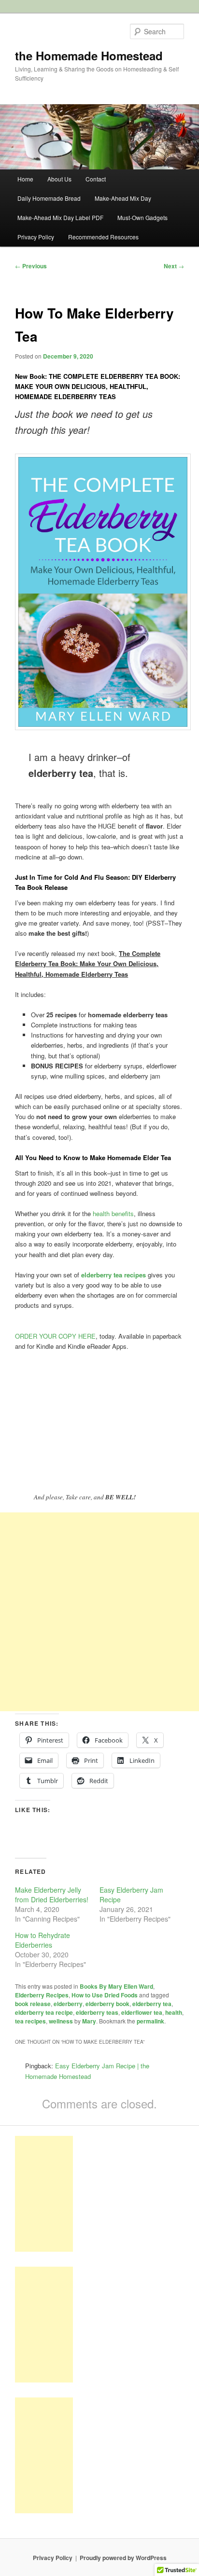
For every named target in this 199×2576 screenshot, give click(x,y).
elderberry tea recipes (113, 1275)
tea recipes (30, 2021)
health (174, 2012)
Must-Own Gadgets (142, 217)
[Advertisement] (99, 1612)
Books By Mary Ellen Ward (116, 1986)
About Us (59, 179)
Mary (89, 2021)
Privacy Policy (36, 237)
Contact (96, 179)
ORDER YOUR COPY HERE (55, 1336)
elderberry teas (97, 2012)
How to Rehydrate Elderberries (43, 1940)
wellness (61, 2021)
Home (25, 179)
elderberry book (107, 2004)
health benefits (113, 1213)
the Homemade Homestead (89, 55)
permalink (150, 2021)
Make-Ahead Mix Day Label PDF (60, 217)
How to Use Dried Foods (105, 1995)
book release (33, 2004)
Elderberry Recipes (42, 1995)
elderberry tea (152, 2004)
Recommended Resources (103, 237)
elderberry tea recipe (44, 2012)
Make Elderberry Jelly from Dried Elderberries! (52, 1895)
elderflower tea (142, 2012)
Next (174, 266)
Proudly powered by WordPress (123, 2558)
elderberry (68, 2004)
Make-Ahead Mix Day (123, 198)
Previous (31, 266)
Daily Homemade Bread (49, 198)
